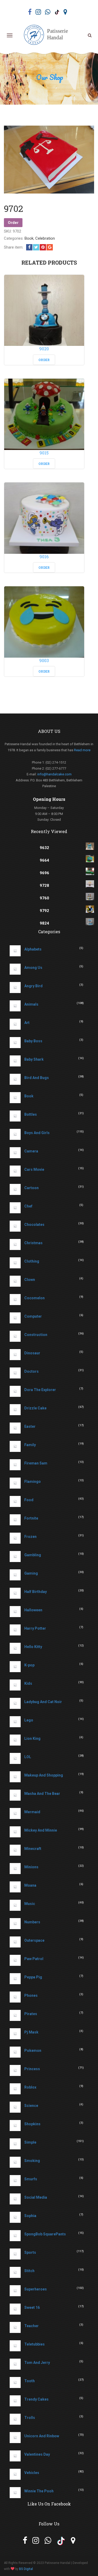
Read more (82, 750)
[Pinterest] (43, 247)
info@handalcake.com (54, 774)
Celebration (45, 238)
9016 (44, 557)
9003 (44, 660)
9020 (44, 349)
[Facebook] (29, 247)
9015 (44, 453)
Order (13, 223)
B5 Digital (26, 2569)
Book (29, 238)
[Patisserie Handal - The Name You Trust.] (48, 35)
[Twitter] (36, 247)
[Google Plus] (50, 247)
